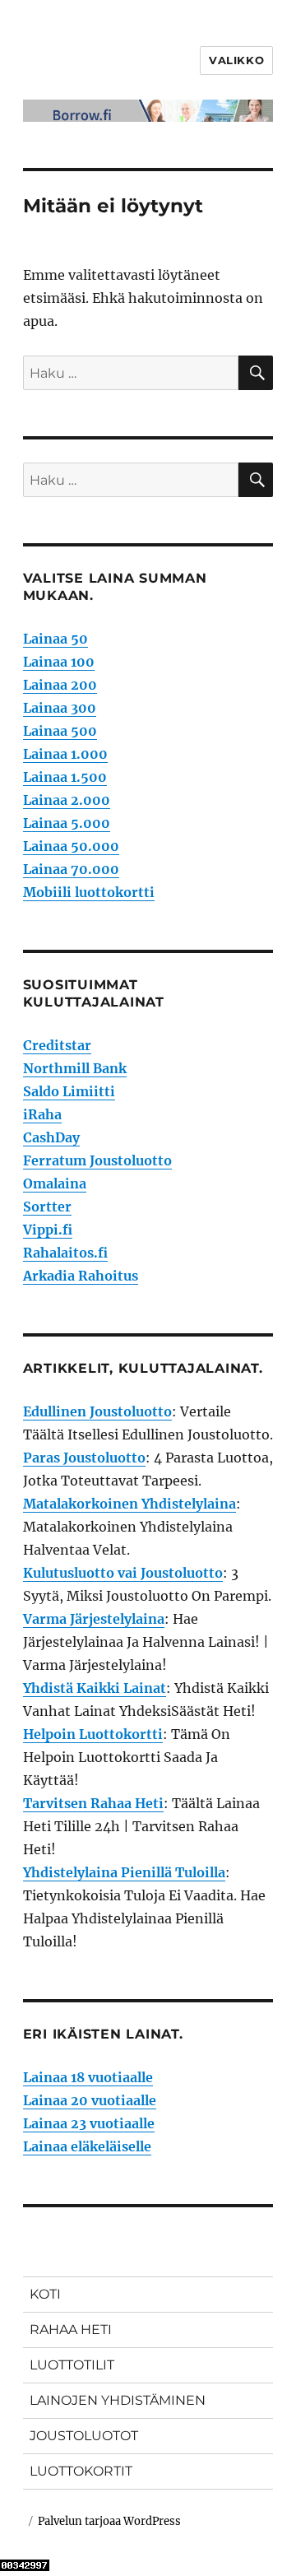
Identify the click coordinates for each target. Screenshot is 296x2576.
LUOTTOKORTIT (81, 2471)
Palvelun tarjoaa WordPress (109, 2521)
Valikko (236, 60)
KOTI (45, 2294)
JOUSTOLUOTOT (84, 2436)
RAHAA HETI (71, 2330)
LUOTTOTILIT (72, 2365)
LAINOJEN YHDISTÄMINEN (118, 2400)
